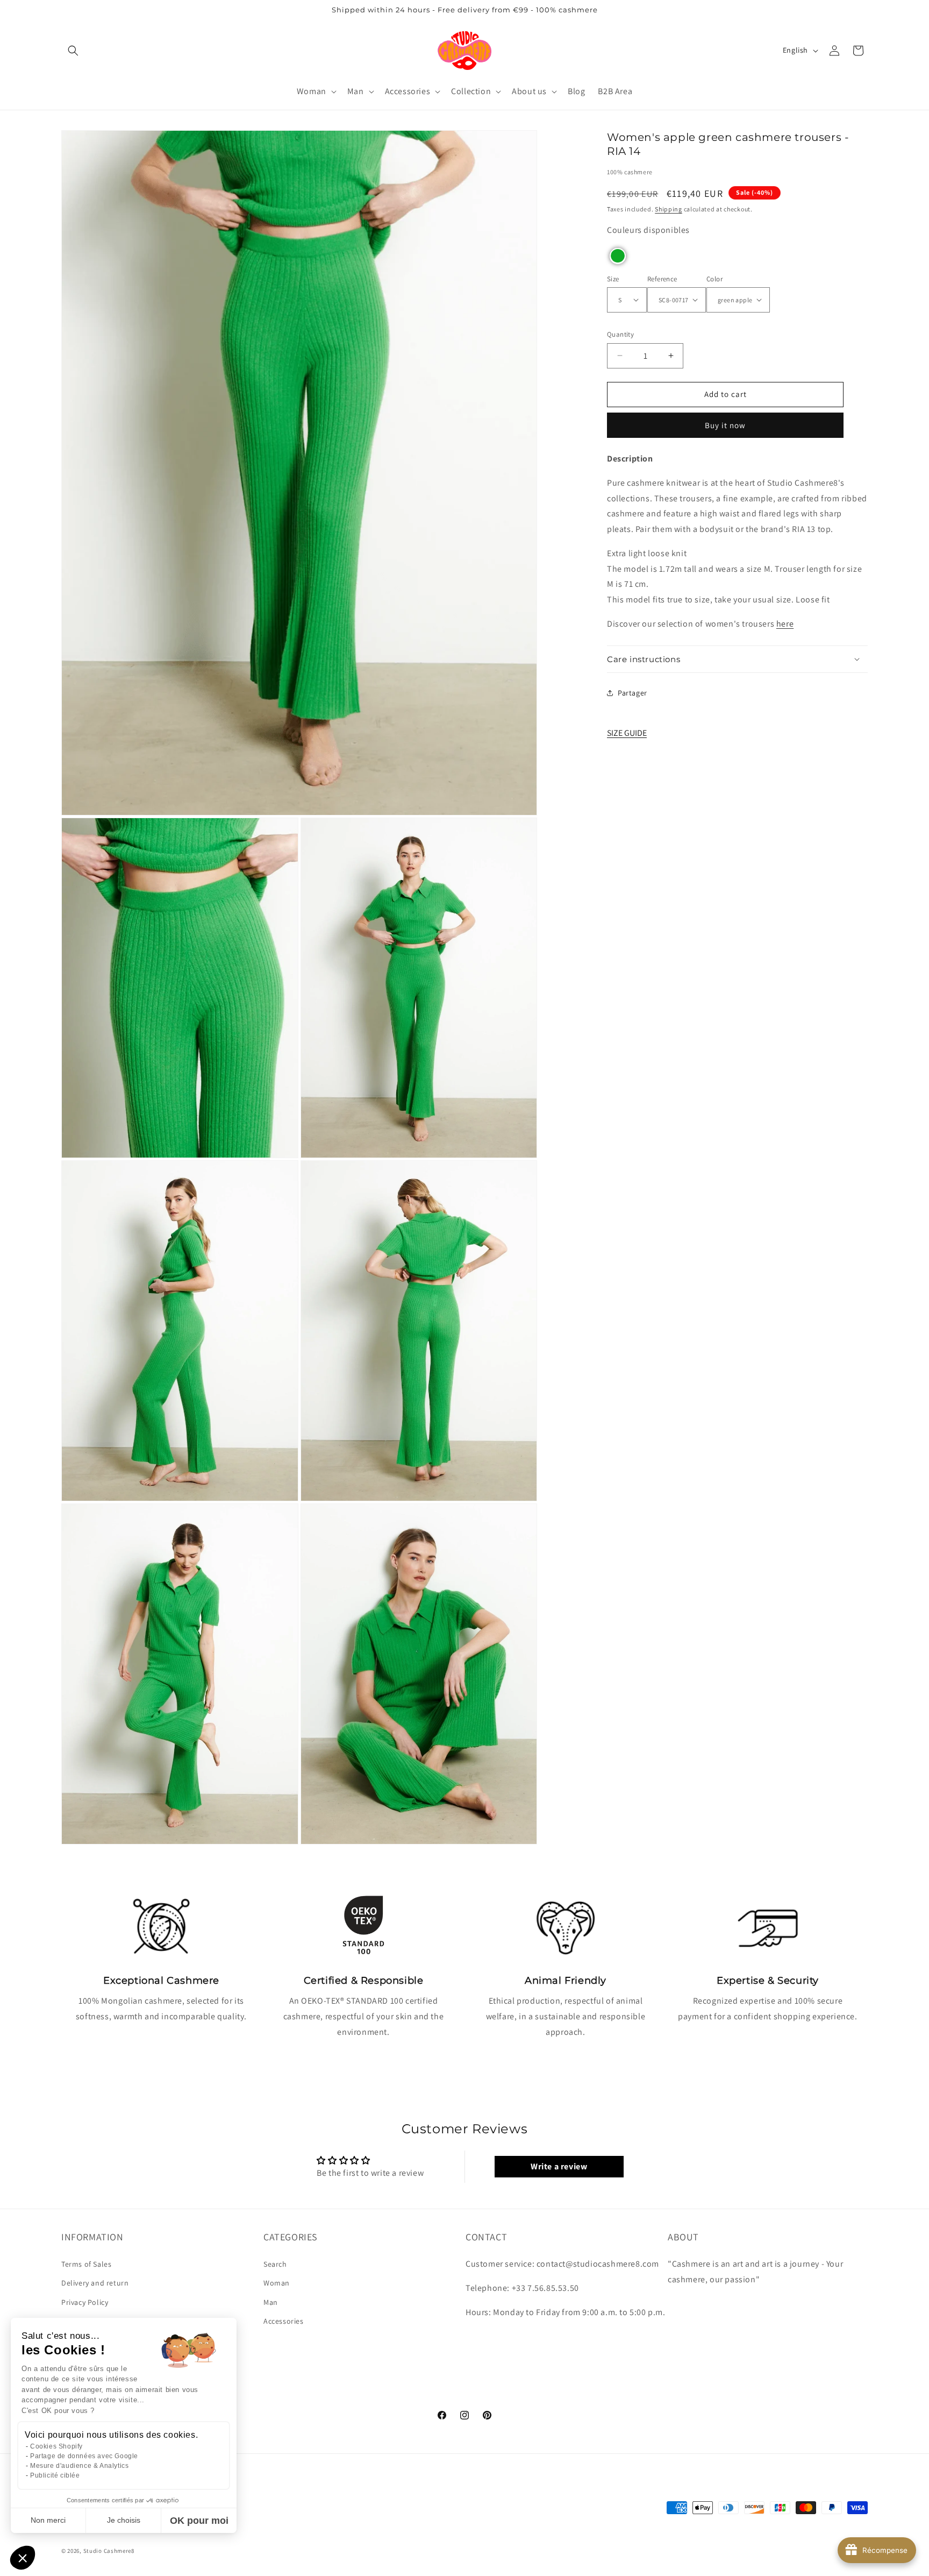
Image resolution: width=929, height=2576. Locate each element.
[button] (73, 51)
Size (613, 278)
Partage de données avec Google (84, 2456)
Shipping (669, 208)
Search (275, 2265)
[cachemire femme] (465, 50)
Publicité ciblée (55, 2475)
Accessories (284, 2321)
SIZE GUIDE (627, 732)
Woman (277, 2283)
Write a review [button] (559, 2166)
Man (271, 2302)
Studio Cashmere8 (109, 2551)
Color (714, 278)
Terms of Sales (86, 2265)
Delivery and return (95, 2283)
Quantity (620, 334)
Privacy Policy (85, 2302)
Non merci (48, 2520)
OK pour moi (199, 2521)
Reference (662, 278)
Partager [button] (633, 692)
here (785, 624)
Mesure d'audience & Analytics (79, 2466)
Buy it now (725, 425)
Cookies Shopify (56, 2446)
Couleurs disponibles (648, 230)
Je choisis (124, 2520)
